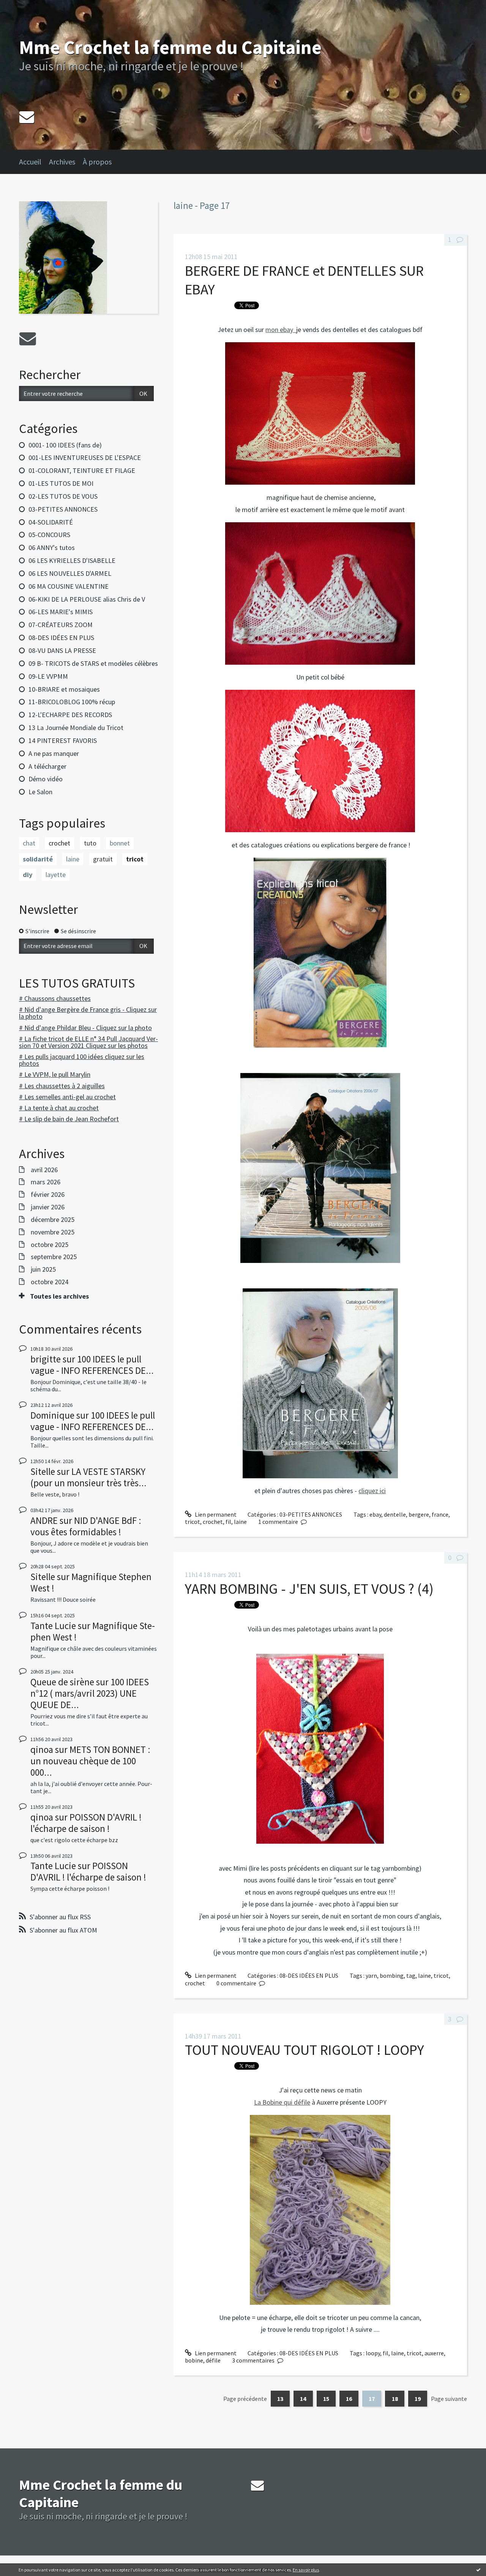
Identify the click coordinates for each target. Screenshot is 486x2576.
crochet (59, 843)
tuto (90, 843)
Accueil (30, 162)
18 (395, 2399)
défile (213, 2360)
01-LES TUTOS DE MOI (61, 483)
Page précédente (245, 2399)
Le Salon (40, 792)
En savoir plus (306, 2570)
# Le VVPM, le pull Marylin (55, 1074)
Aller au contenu (25, 7)
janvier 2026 (48, 1207)
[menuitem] (34, 162)
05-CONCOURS (49, 535)
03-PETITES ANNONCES (63, 509)
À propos (97, 162)
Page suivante (449, 2399)
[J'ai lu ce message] (478, 2570)
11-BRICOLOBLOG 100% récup (72, 702)
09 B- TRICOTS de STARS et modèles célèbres (93, 663)
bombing (392, 1975)
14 (303, 2399)
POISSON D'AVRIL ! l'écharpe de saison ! (86, 1823)
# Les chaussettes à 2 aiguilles (62, 1086)
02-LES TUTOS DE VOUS (63, 496)
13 (280, 2399)
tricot (135, 859)
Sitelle (43, 1471)
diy (28, 875)
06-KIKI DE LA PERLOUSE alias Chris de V (87, 599)
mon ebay (281, 330)
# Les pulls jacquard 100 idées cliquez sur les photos (82, 1060)
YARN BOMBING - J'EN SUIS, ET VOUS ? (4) (309, 1589)
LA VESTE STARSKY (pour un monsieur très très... (88, 1477)
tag (411, 1975)
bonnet (120, 843)
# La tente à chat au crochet (59, 1108)
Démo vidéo (46, 779)
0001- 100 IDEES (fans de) (65, 445)
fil (228, 1522)
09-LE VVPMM (48, 676)
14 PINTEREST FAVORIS (63, 740)
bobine (194, 2360)
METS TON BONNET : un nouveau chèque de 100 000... (90, 1761)
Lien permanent (215, 1514)
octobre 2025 (50, 1245)
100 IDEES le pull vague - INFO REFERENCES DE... (92, 1365)
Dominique (52, 1415)
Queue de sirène (62, 1682)
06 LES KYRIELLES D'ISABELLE (72, 560)
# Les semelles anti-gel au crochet (67, 1097)
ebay (375, 1514)
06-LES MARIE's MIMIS (61, 612)
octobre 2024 (50, 1282)
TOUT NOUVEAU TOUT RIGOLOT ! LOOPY (305, 2050)
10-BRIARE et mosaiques (64, 689)
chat (29, 843)
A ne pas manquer (54, 753)
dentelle (395, 1514)
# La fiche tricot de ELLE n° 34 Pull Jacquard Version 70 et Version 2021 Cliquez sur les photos (88, 1042)
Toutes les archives (59, 1296)
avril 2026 (44, 1170)
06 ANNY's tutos (52, 548)
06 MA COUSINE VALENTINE (69, 586)
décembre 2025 (53, 1220)
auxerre (434, 2353)
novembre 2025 (53, 1232)
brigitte (46, 1359)
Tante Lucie (53, 1626)
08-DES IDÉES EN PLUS (61, 638)
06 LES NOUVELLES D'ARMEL (70, 573)
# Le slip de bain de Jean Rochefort (69, 1119)
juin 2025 (43, 1269)
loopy (373, 2353)
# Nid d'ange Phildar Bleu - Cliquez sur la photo (85, 1028)
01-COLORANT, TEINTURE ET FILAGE (82, 470)
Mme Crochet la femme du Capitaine (170, 47)
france (440, 1514)
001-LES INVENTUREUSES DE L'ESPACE (85, 458)
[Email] (27, 117)
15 (326, 2399)
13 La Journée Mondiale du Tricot (76, 728)
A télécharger (47, 766)
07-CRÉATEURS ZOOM (61, 625)
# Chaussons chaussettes (55, 998)
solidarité (38, 859)
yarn (371, 1975)
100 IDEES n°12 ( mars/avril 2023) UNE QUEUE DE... (90, 1693)
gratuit (103, 859)
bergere (419, 1514)
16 (349, 2399)
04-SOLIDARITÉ (51, 522)
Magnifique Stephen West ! (91, 1582)
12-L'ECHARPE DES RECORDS (70, 715)
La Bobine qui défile (282, 2102)
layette (56, 875)
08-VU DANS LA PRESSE (62, 650)
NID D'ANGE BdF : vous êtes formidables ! (86, 1526)
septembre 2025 (54, 1257)
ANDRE (44, 1520)
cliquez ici (372, 1491)
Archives (62, 162)
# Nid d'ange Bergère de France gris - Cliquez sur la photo (88, 1013)
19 (418, 2399)
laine (73, 859)
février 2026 (48, 1195)
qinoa (42, 1749)
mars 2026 (46, 1182)
